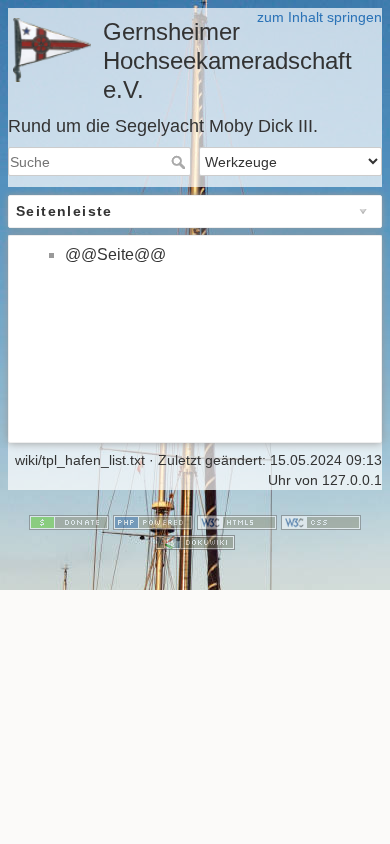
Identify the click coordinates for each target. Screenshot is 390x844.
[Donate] (69, 522)
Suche (180, 162)
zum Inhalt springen (319, 17)
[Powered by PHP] (153, 522)
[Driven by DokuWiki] (195, 541)
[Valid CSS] (321, 522)
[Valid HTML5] (237, 522)
